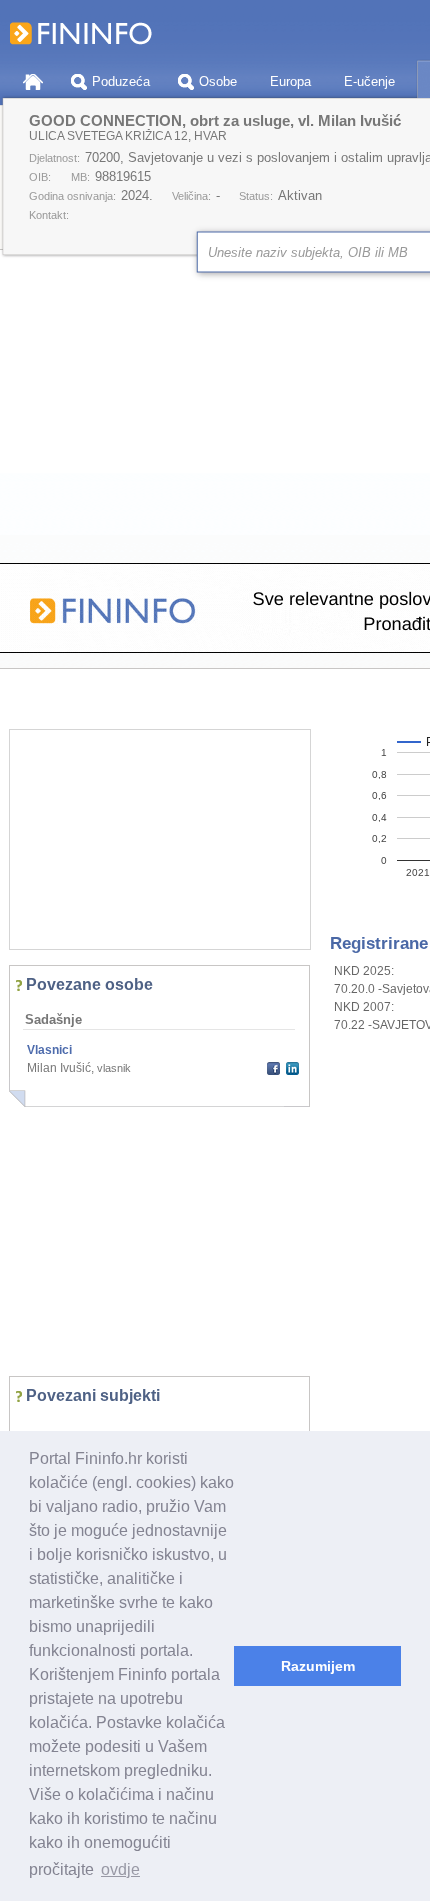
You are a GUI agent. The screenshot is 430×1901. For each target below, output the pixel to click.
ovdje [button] (120, 1869)
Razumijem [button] (318, 1666)
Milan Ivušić (59, 1068)
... (36, 1426)
